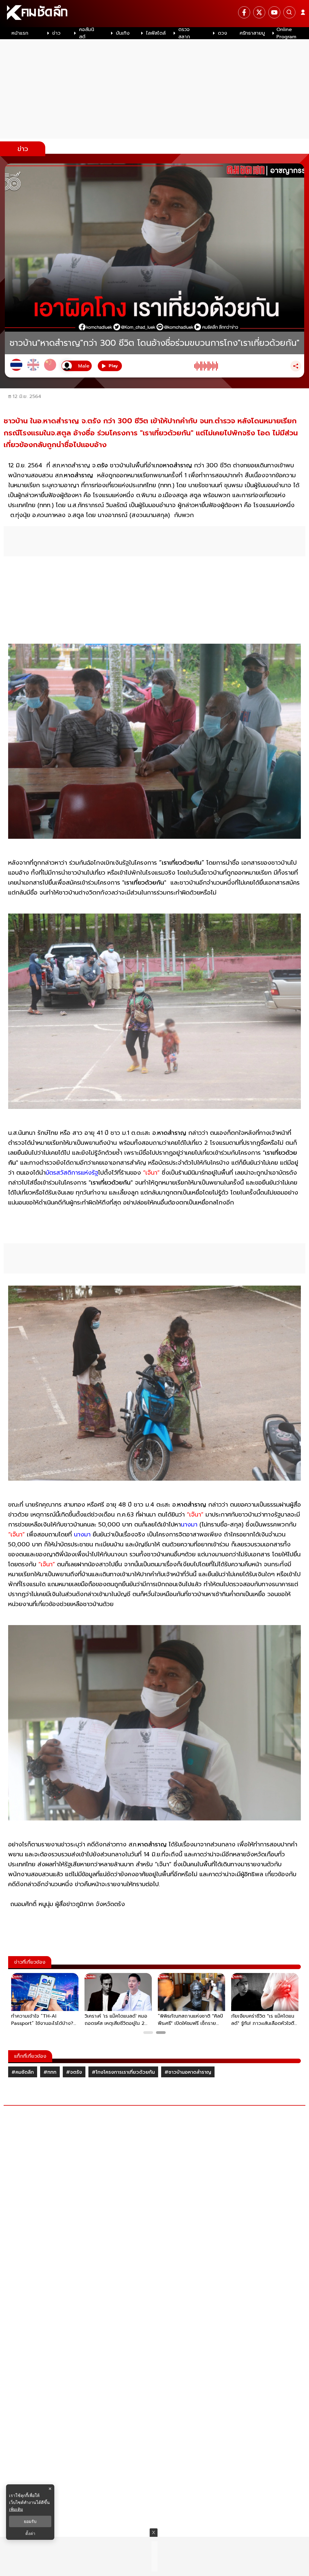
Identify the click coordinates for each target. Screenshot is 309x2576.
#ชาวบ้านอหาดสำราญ (188, 2072)
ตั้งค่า (30, 2533)
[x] (259, 12)
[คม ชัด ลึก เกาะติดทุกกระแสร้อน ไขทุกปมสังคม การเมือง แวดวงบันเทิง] (154, 14)
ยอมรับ (30, 2521)
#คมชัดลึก (23, 2072)
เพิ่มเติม (16, 2509)
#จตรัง (74, 2072)
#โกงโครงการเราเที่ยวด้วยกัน (123, 2072)
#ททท (50, 2072)
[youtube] (274, 12)
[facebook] (244, 12)
